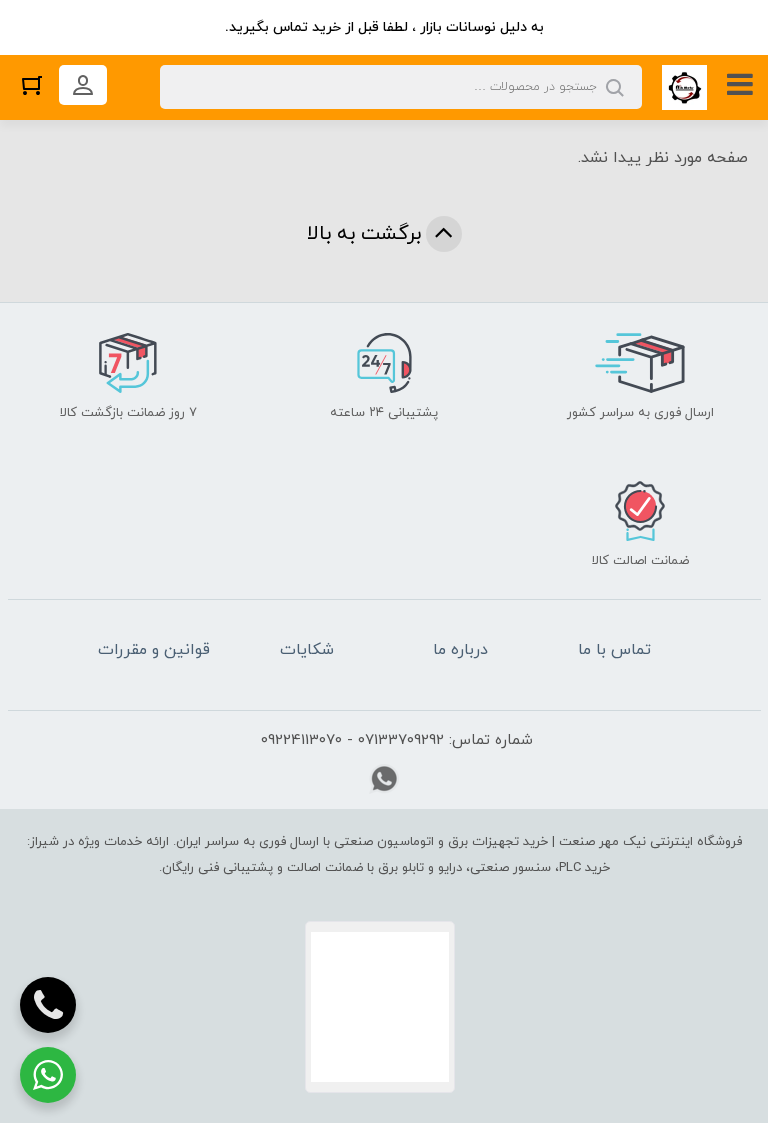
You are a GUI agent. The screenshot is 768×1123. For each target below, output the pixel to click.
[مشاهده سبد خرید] (32, 84)
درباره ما (460, 650)
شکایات (307, 650)
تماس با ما (614, 650)
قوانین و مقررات (154, 650)
